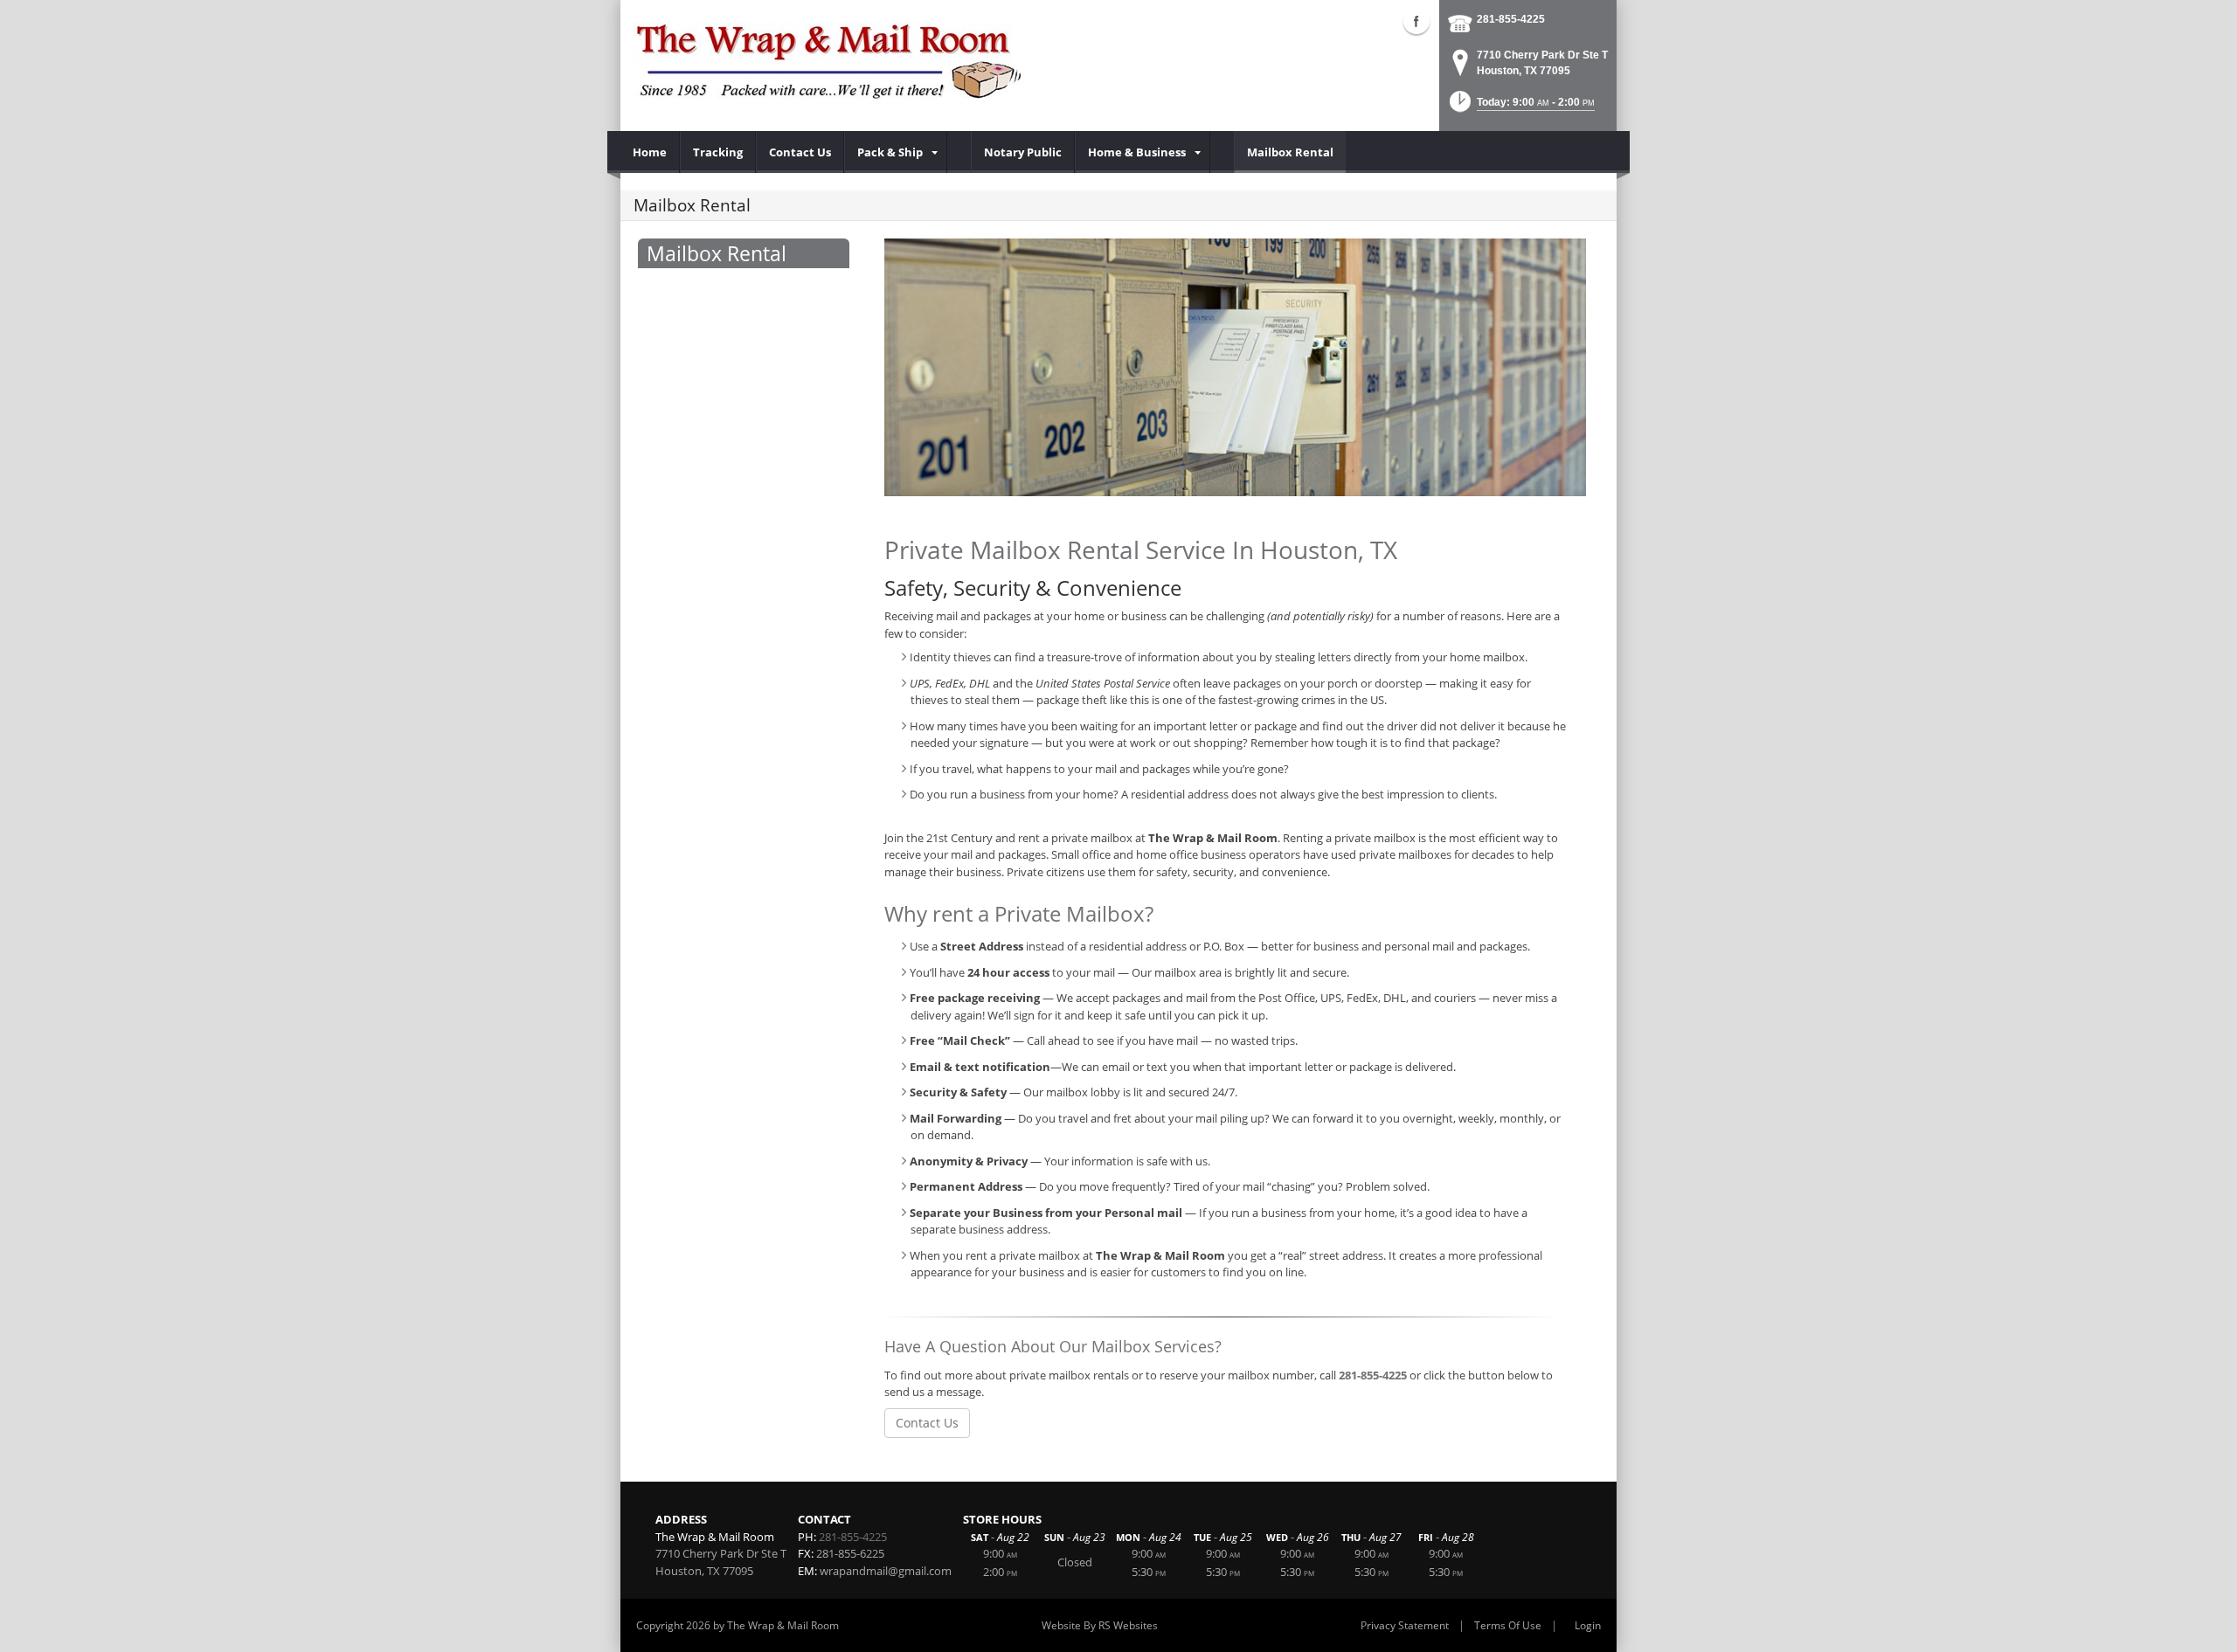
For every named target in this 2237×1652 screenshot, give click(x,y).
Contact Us (927, 1423)
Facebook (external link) (1416, 21)
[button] (1520, 107)
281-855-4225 (1511, 19)
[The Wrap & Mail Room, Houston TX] (830, 61)
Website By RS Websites (1100, 1625)
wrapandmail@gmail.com (886, 1571)
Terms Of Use (1508, 1625)
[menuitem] (650, 152)
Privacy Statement (1405, 1625)
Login (1588, 1625)
